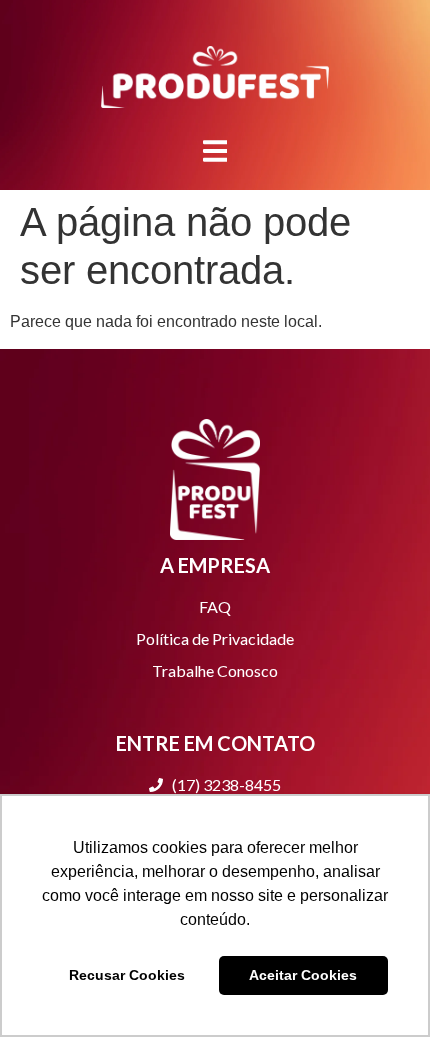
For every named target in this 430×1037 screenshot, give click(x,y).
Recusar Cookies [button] (127, 975)
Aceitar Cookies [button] (303, 975)
